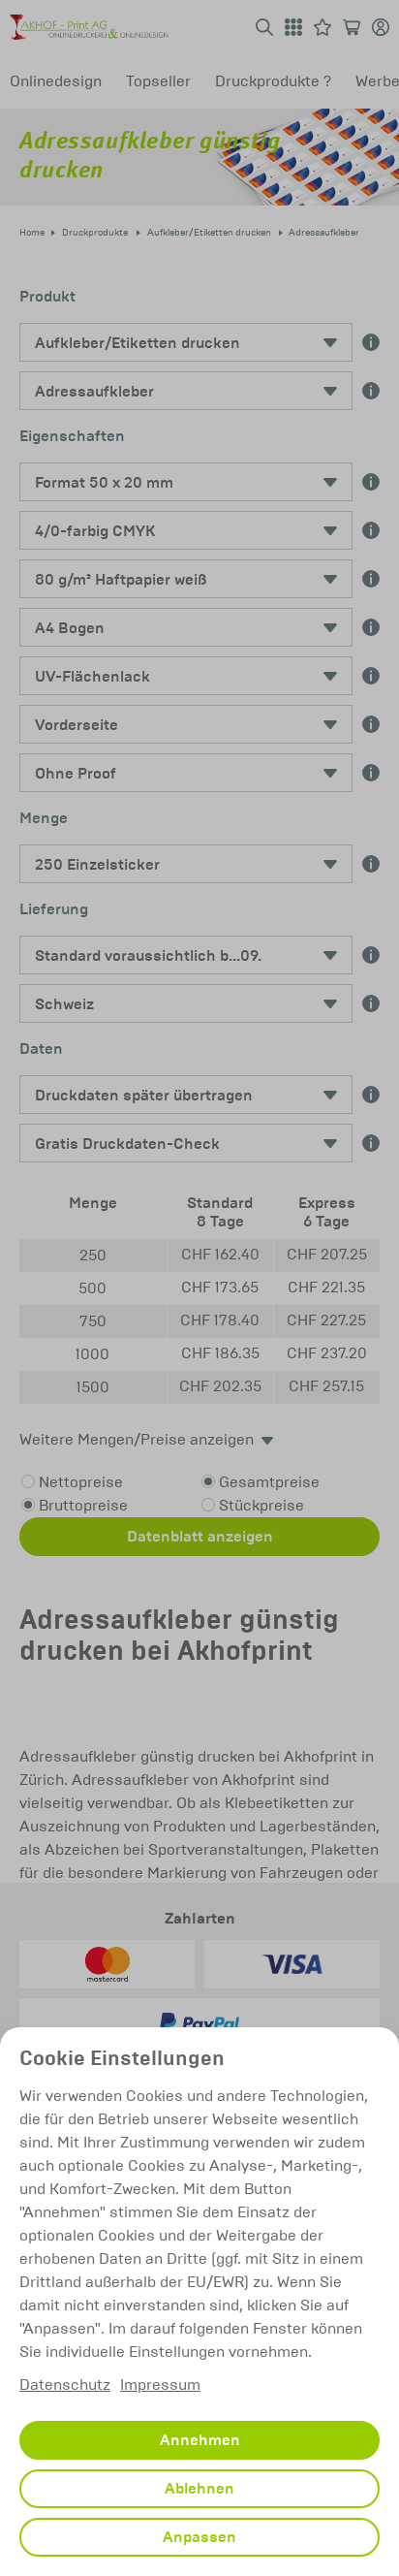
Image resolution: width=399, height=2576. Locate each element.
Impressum (160, 2385)
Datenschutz (65, 2385)
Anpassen (199, 2537)
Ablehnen (199, 2489)
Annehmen (200, 2440)
